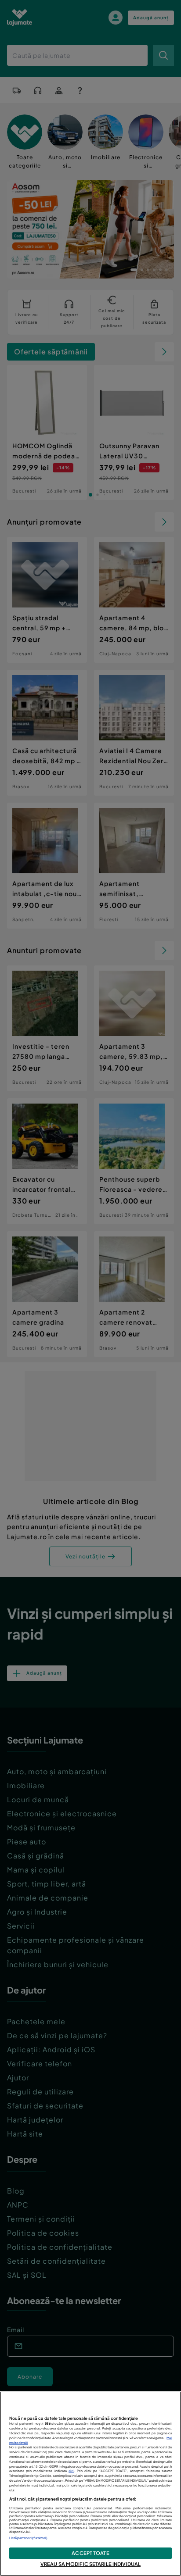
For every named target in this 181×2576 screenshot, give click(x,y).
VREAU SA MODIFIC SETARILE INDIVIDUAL (90, 2564)
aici (71, 2471)
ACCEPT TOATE (90, 2553)
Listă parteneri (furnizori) (29, 2538)
